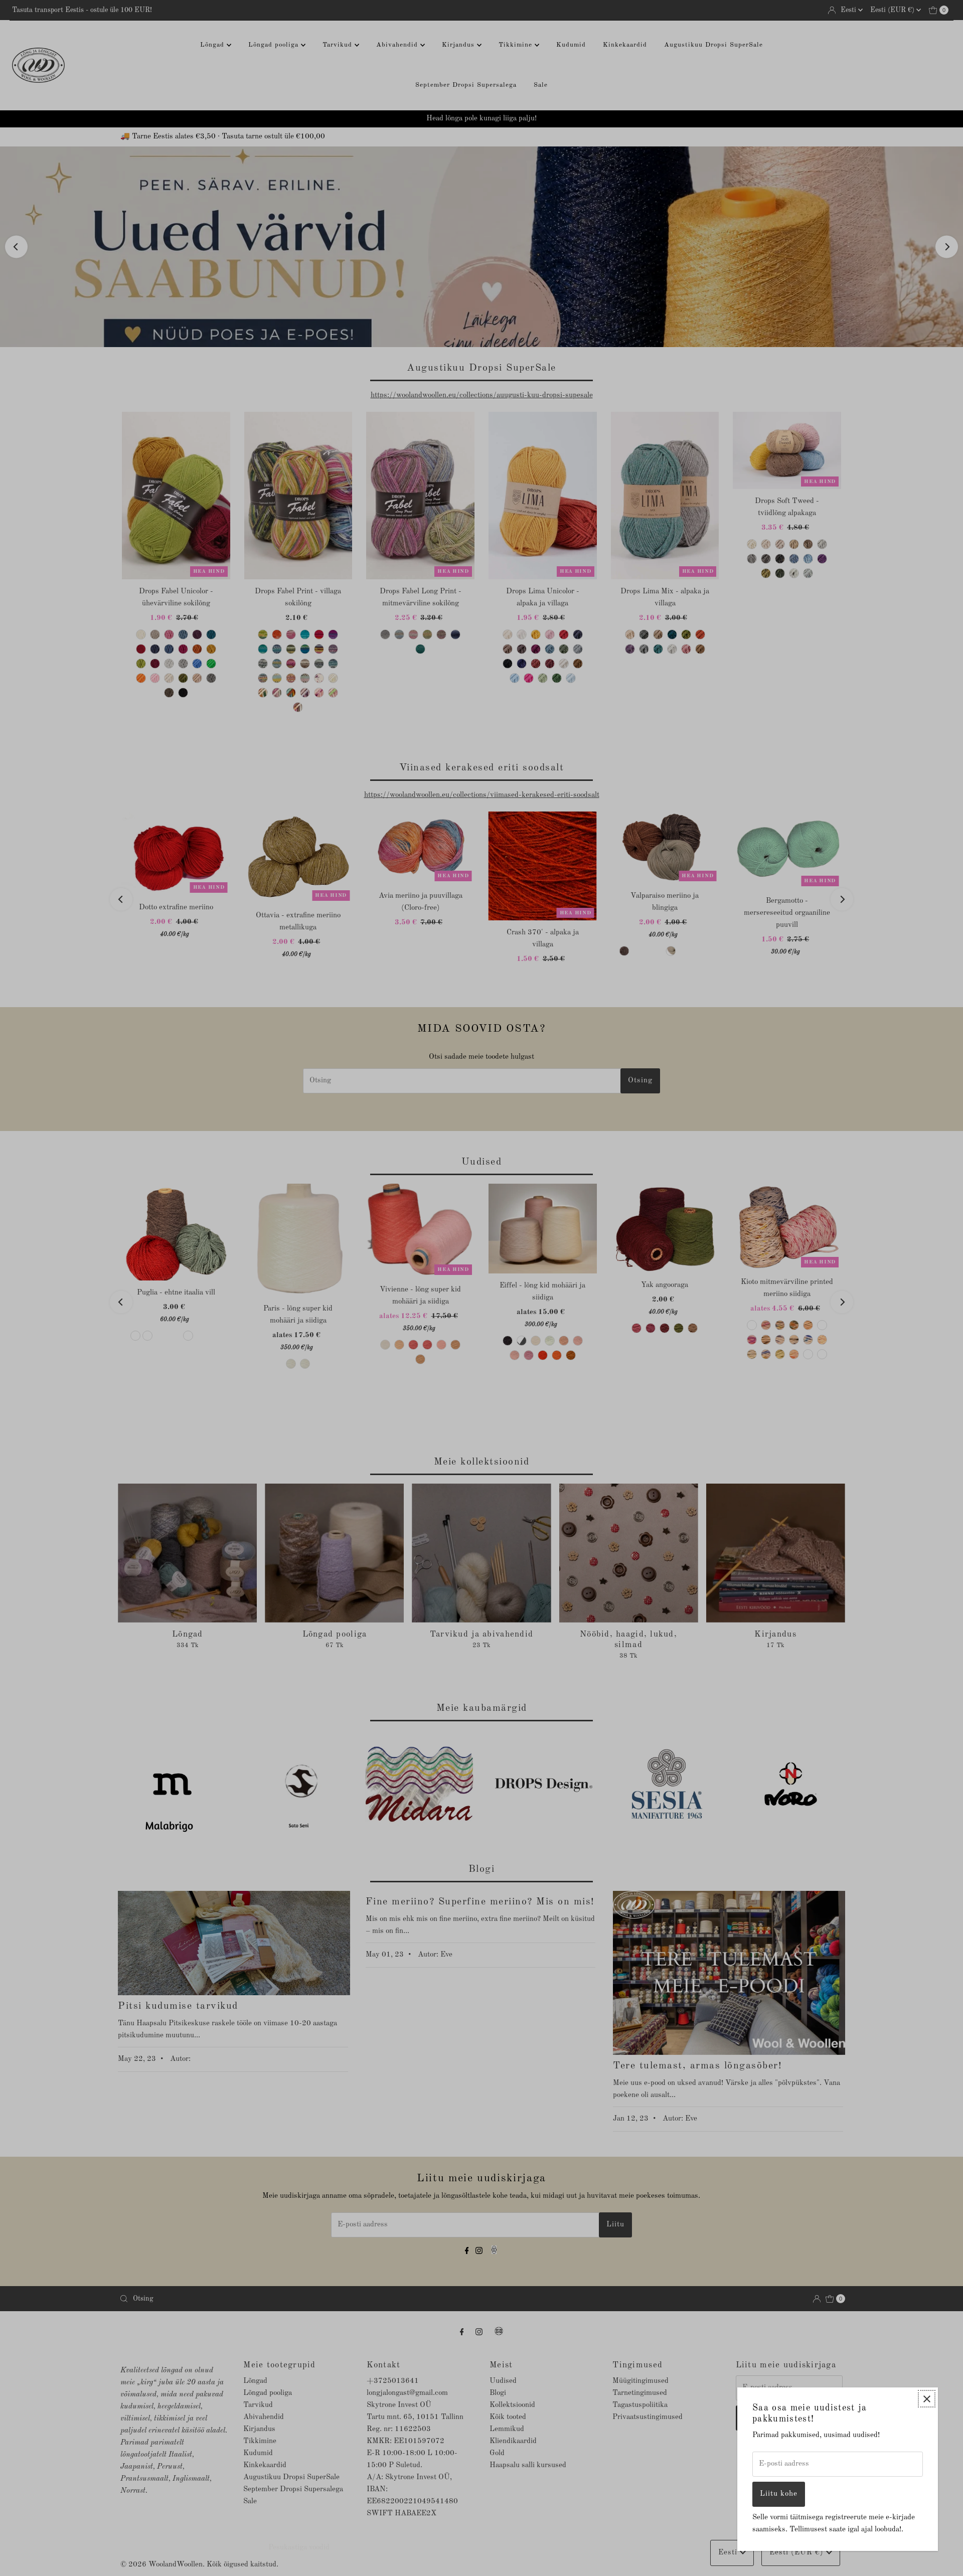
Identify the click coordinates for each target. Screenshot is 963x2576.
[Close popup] (927, 2399)
